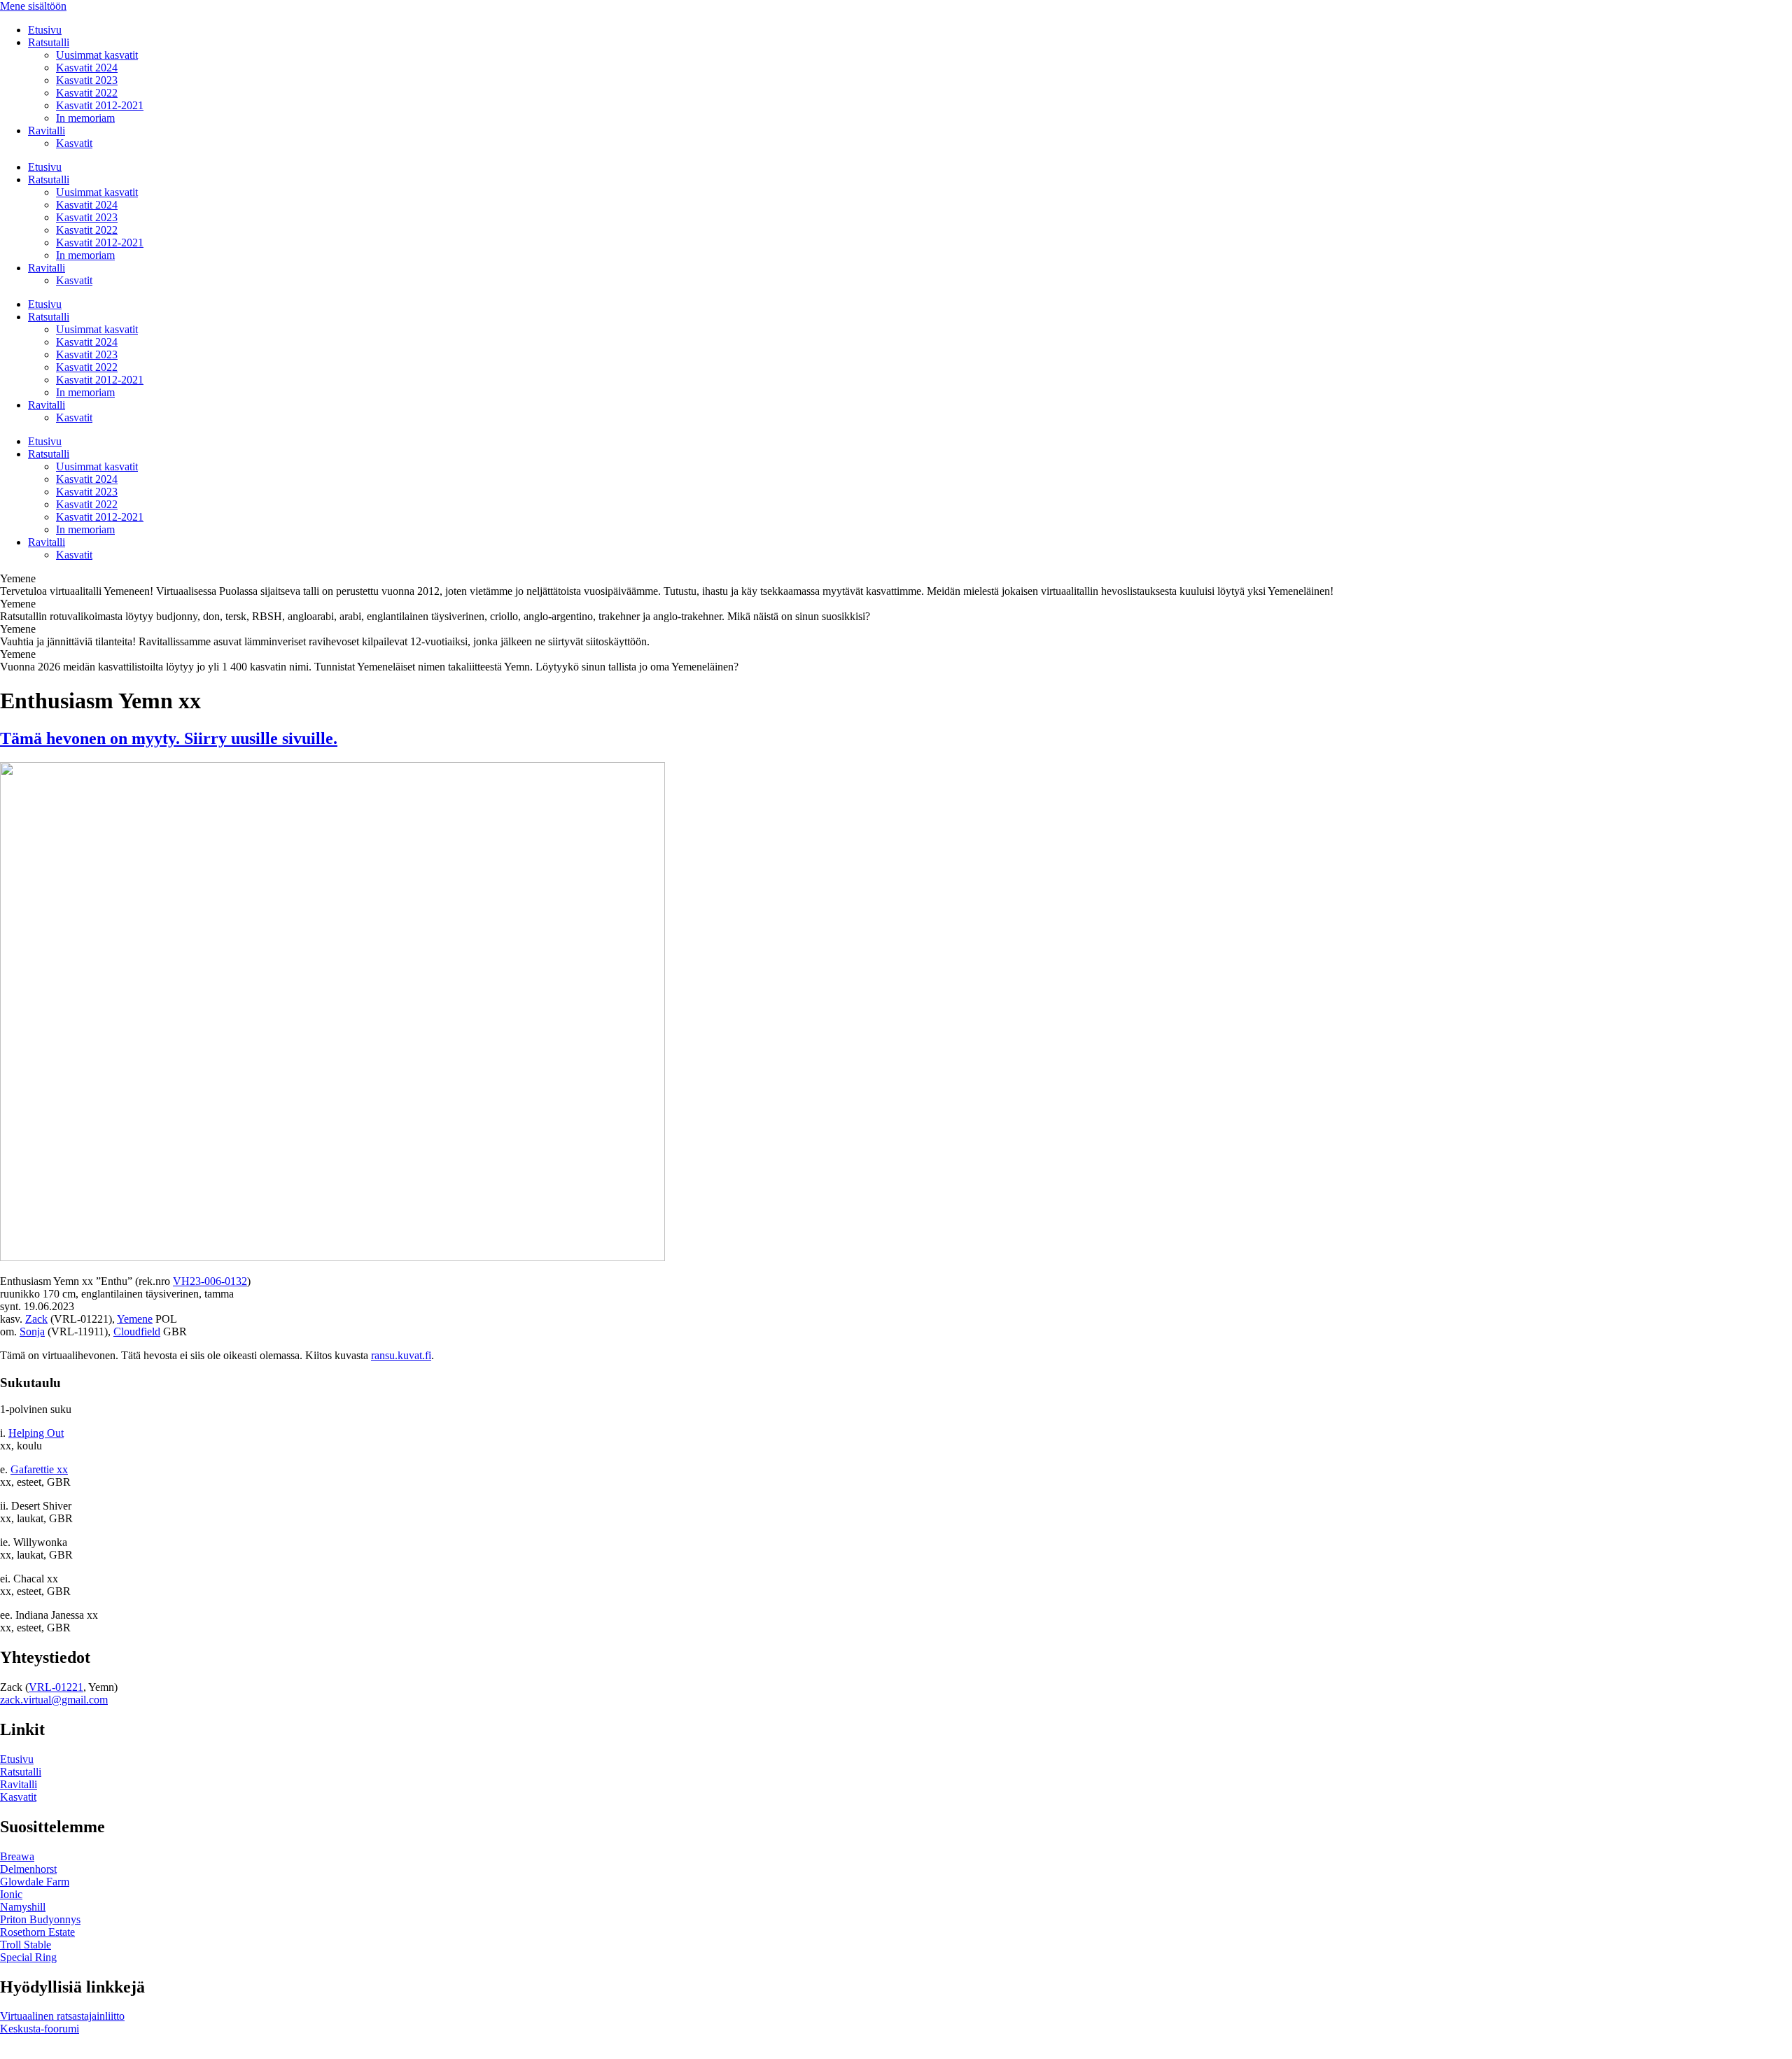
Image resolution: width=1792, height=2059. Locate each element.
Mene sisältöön (33, 6)
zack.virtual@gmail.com (54, 1700)
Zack (36, 1319)
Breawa (17, 1856)
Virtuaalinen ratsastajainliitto (62, 2016)
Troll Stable (26, 1945)
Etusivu (45, 30)
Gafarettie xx (39, 1469)
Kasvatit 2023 (87, 80)
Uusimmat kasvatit (97, 55)
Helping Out (36, 1433)
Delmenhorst (28, 1869)
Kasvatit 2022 (87, 93)
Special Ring (28, 1957)
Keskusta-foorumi (40, 2029)
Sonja (32, 1331)
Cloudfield (137, 1331)
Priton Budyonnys (40, 1919)
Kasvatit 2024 (87, 68)
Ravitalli (47, 131)
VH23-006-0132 (210, 1281)
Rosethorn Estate (37, 1932)
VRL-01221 (56, 1687)
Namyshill (23, 1907)
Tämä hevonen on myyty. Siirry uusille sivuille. (169, 738)
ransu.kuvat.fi (401, 1355)
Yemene (135, 1319)
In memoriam (85, 118)
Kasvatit (74, 143)
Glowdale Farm (35, 1882)
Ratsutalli (49, 42)
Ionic (11, 1894)
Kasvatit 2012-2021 (100, 105)
